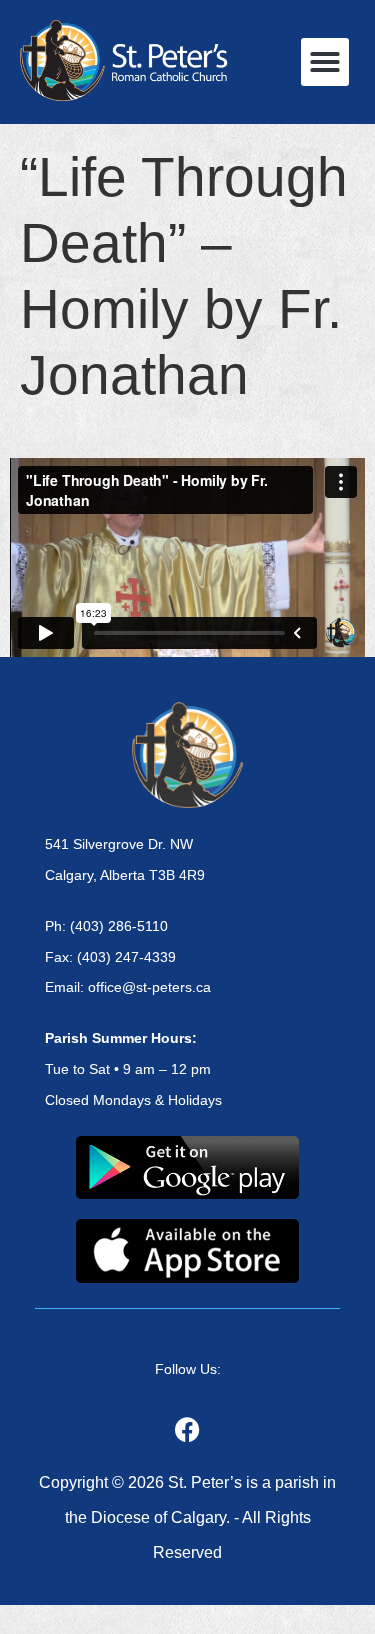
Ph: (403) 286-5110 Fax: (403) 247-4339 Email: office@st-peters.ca (128, 957)
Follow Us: (188, 1369)
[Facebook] (188, 1430)
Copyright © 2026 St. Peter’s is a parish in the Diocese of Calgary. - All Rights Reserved (187, 1517)
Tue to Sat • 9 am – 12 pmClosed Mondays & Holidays (133, 1069)
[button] (325, 62)
